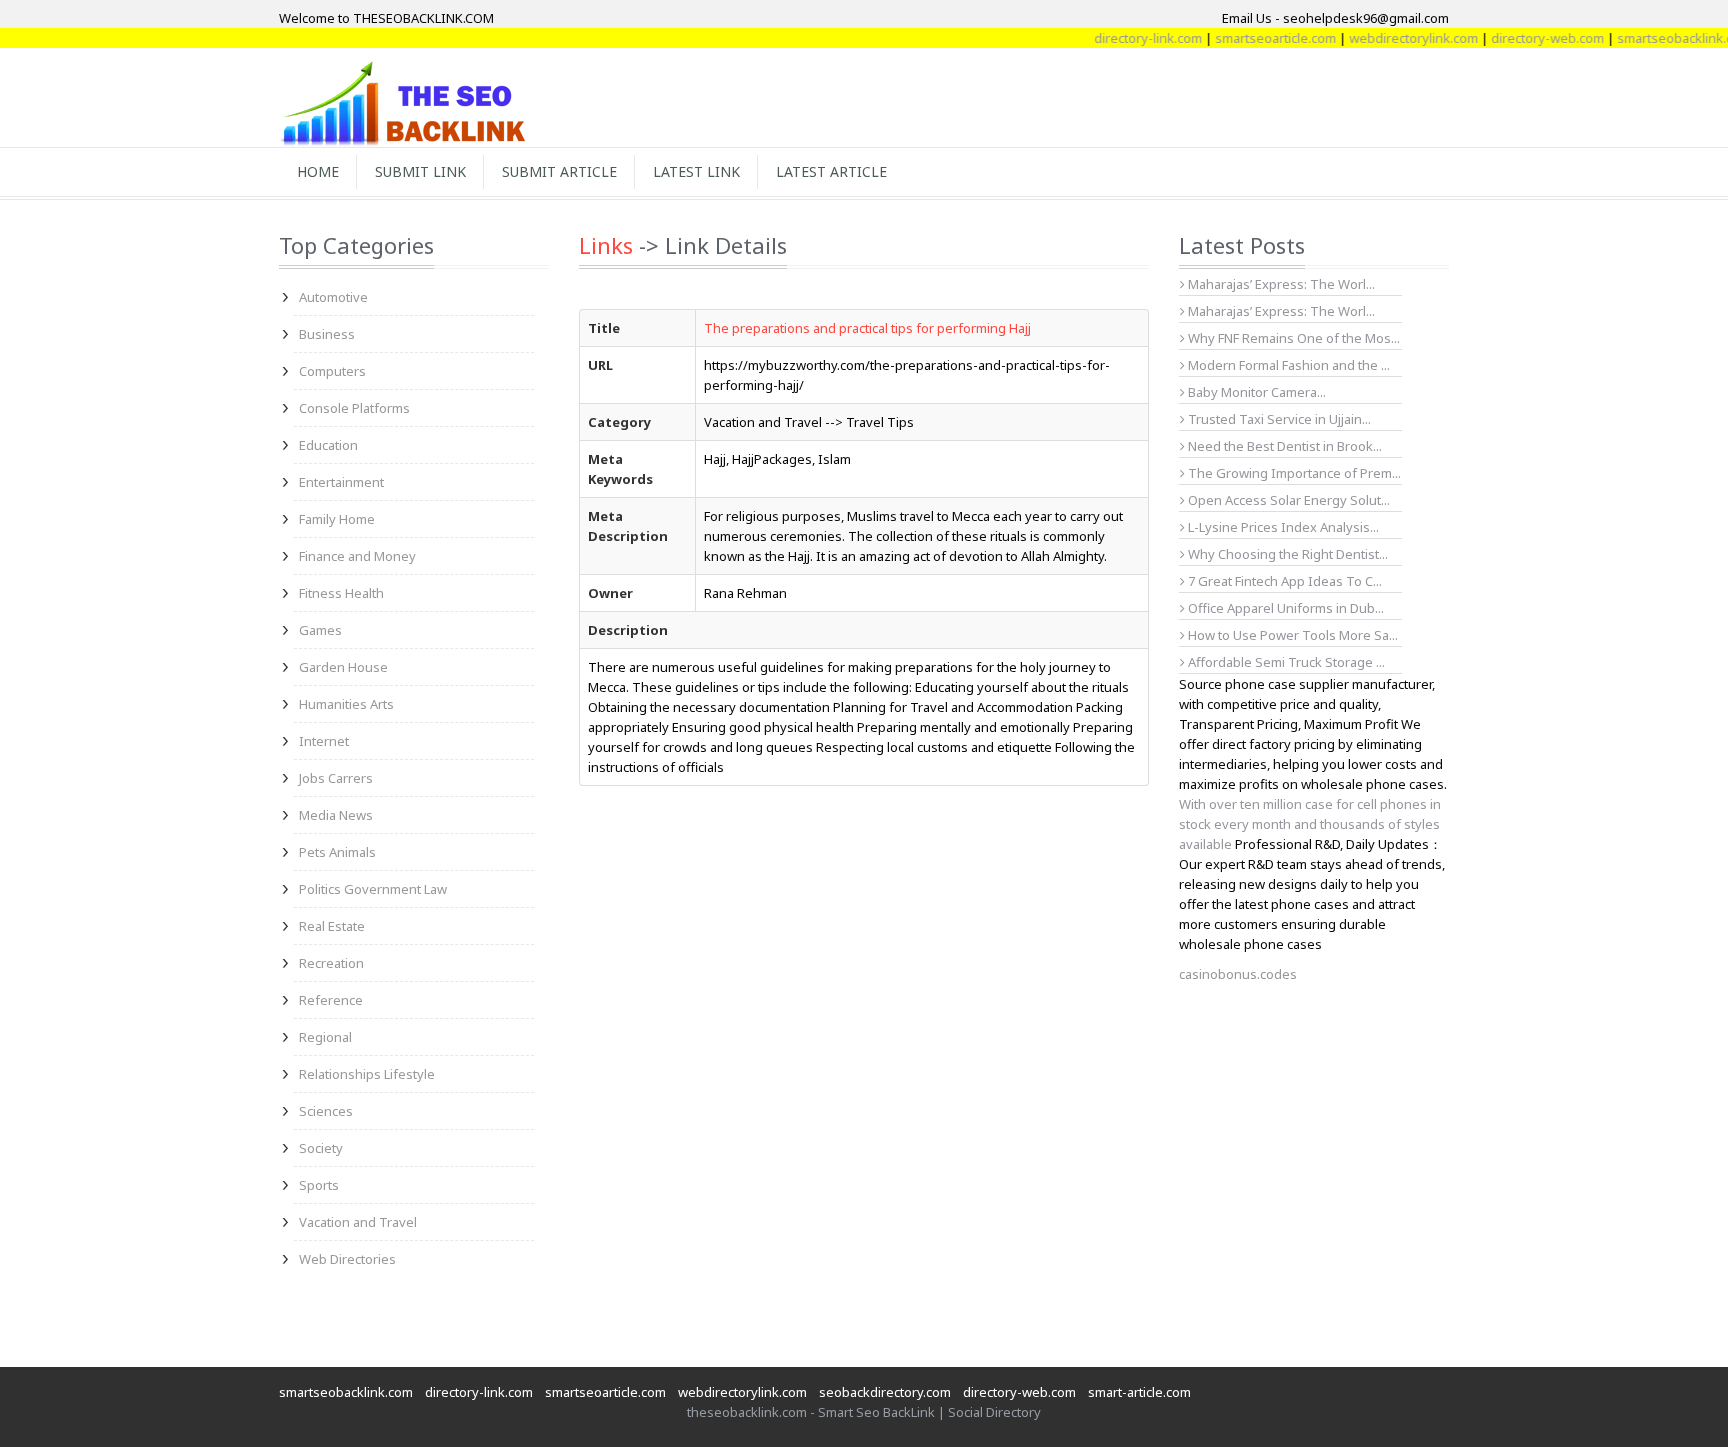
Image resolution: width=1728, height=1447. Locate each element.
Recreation (331, 963)
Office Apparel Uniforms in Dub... (1284, 608)
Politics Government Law (373, 889)
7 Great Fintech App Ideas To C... (1283, 581)
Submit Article (559, 171)
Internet (324, 741)
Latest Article (831, 171)
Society (321, 1148)
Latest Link (696, 171)
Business (327, 334)
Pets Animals (337, 852)
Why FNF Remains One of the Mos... (1292, 338)
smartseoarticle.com (1253, 38)
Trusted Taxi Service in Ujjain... (1278, 419)
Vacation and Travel (358, 1222)
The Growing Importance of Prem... (1293, 473)
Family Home (337, 519)
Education (328, 445)
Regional (325, 1037)
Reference (331, 1000)
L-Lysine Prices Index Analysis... (1282, 527)
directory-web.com (1525, 38)
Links (606, 245)
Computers (332, 371)
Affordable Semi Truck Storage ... (1285, 662)
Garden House (343, 667)
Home (318, 171)
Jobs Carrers (336, 778)
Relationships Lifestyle (367, 1074)
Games (320, 630)
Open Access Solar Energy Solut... (1287, 500)
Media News (336, 815)
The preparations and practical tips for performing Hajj (867, 328)
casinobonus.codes (1238, 974)
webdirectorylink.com (1391, 38)
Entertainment (341, 482)
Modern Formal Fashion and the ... (1287, 365)
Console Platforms (354, 408)
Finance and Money (357, 556)
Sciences (326, 1111)
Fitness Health (341, 593)
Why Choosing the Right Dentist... (1286, 554)
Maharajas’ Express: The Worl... (1280, 284)
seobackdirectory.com (885, 1392)
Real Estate (332, 926)
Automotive (333, 297)
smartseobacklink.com (346, 1392)
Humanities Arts (346, 704)
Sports (319, 1185)
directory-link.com (1126, 38)
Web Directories (347, 1259)
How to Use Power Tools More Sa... (1291, 635)
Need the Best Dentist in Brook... (1283, 446)
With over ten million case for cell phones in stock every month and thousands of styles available (1310, 824)
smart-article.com (1139, 1392)
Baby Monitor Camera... (1255, 392)
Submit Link (420, 171)
